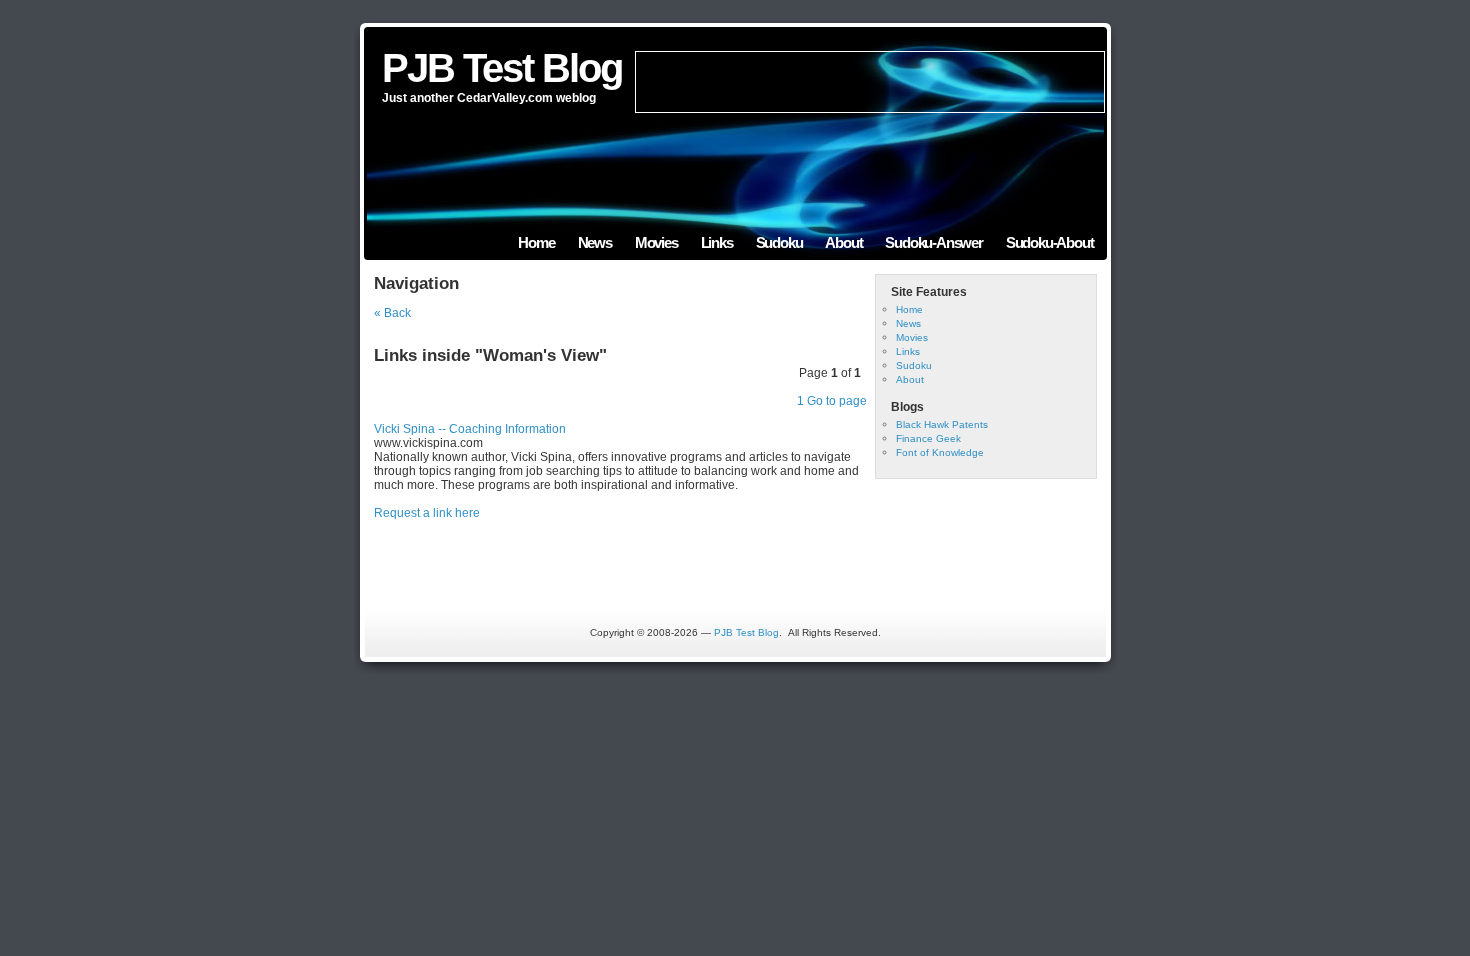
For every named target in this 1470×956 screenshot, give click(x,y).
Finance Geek (928, 438)
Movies (656, 242)
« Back (392, 313)
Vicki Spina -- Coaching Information (470, 429)
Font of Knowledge (940, 452)
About (843, 242)
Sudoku (779, 242)
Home (536, 242)
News (595, 242)
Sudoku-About (1050, 242)
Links (717, 242)
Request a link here (427, 513)
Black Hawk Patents (942, 424)
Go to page (837, 401)
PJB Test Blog (502, 68)
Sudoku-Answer (933, 242)
